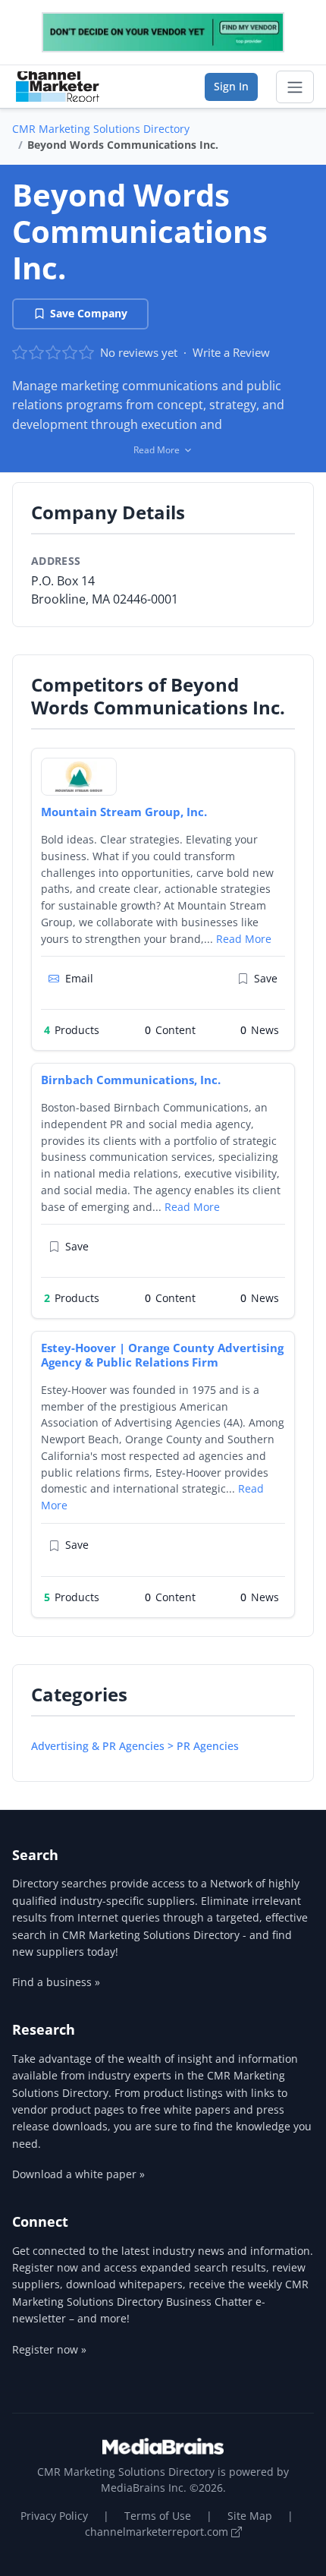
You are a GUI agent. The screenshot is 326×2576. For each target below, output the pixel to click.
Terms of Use (158, 2516)
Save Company (89, 313)
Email (79, 978)
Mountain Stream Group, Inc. (124, 812)
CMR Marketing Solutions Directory (101, 129)
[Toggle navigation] (295, 87)
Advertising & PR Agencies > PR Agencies (135, 1746)
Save (266, 978)
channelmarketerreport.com (158, 2532)
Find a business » (56, 1982)
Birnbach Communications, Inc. (131, 1080)
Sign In (231, 86)
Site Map (250, 2516)
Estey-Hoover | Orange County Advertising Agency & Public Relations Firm (162, 1355)
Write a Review (231, 352)
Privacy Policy (54, 2516)
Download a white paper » (78, 2174)
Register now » (49, 2349)
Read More (244, 939)
